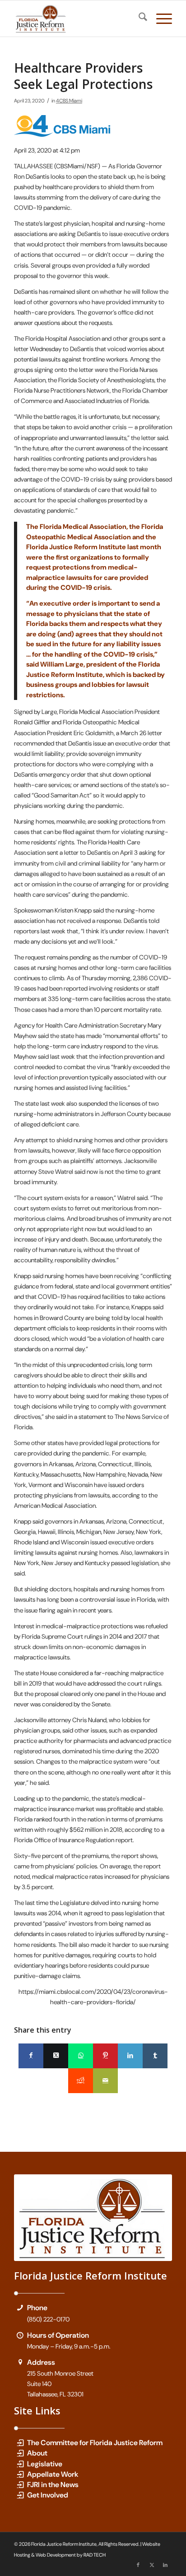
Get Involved (48, 2495)
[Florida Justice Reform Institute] (77, 19)
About (37, 2453)
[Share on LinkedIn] (130, 2056)
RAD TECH (95, 2555)
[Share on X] (56, 2056)
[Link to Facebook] (138, 2565)
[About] (20, 2453)
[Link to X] (152, 2565)
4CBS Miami (69, 101)
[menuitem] (138, 19)
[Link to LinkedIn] (165, 2565)
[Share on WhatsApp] (81, 2056)
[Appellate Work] (20, 2474)
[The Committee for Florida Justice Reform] (20, 2443)
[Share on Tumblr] (155, 2056)
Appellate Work (53, 2474)
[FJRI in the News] (20, 2485)
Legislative (45, 2464)
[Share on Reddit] (81, 2081)
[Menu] (160, 19)
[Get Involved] (20, 2495)
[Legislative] (20, 2464)
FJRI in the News (53, 2485)
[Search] (138, 19)
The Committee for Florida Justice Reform (95, 2443)
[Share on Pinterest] (105, 2056)
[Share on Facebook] (31, 2056)
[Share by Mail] (105, 2081)
